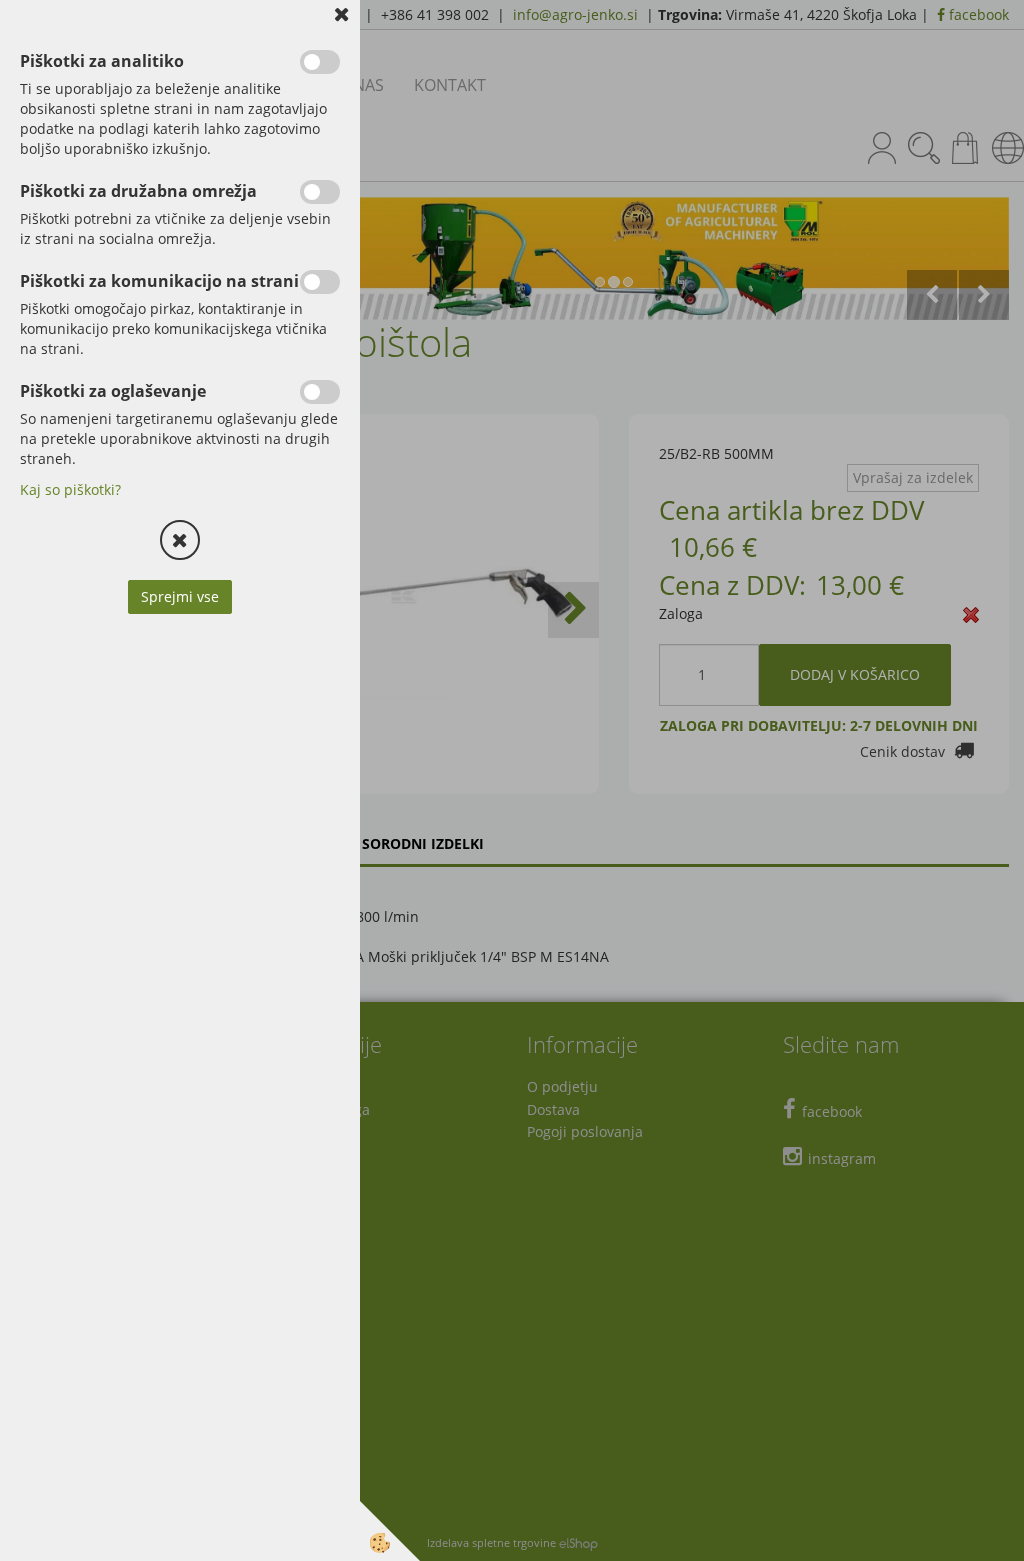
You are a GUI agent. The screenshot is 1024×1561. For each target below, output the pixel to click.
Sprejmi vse (180, 596)
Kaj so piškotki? (70, 489)
